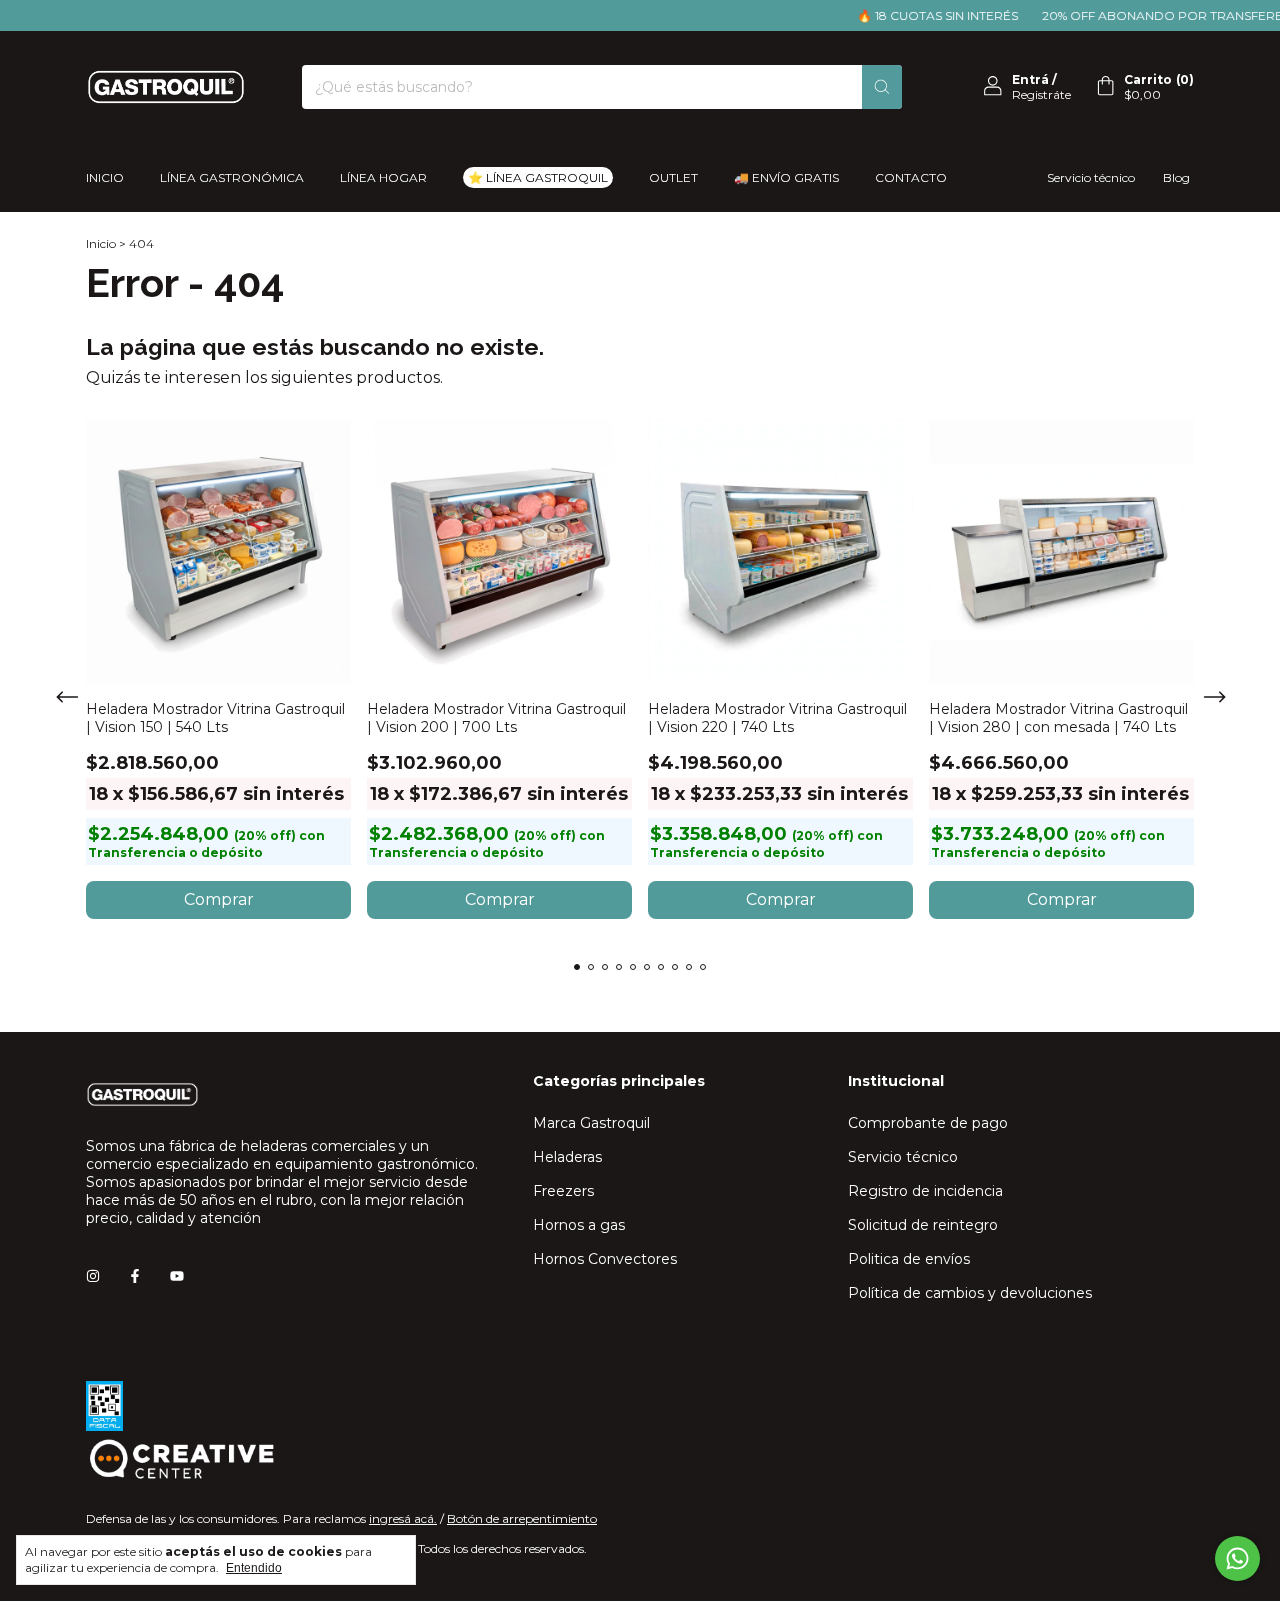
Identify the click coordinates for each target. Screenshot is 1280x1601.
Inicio (105, 177)
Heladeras (567, 1157)
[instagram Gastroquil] (93, 1276)
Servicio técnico (1091, 177)
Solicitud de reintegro (923, 1225)
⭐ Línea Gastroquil (538, 177)
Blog (1176, 177)
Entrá (1030, 79)
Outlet (673, 177)
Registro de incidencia (925, 1191)
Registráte (1041, 94)
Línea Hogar (383, 177)
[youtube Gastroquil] (177, 1276)
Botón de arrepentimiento (522, 1518)
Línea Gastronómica (232, 177)
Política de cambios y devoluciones (970, 1293)
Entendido (254, 1568)
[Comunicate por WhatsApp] (1237, 1558)
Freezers (563, 1191)
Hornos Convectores (605, 1259)
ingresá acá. (403, 1518)
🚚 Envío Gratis (786, 177)
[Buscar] (882, 87)
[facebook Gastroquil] (135, 1276)
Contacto (911, 177)
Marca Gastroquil (591, 1123)
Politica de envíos (909, 1259)
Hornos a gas (579, 1225)
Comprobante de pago (928, 1123)
